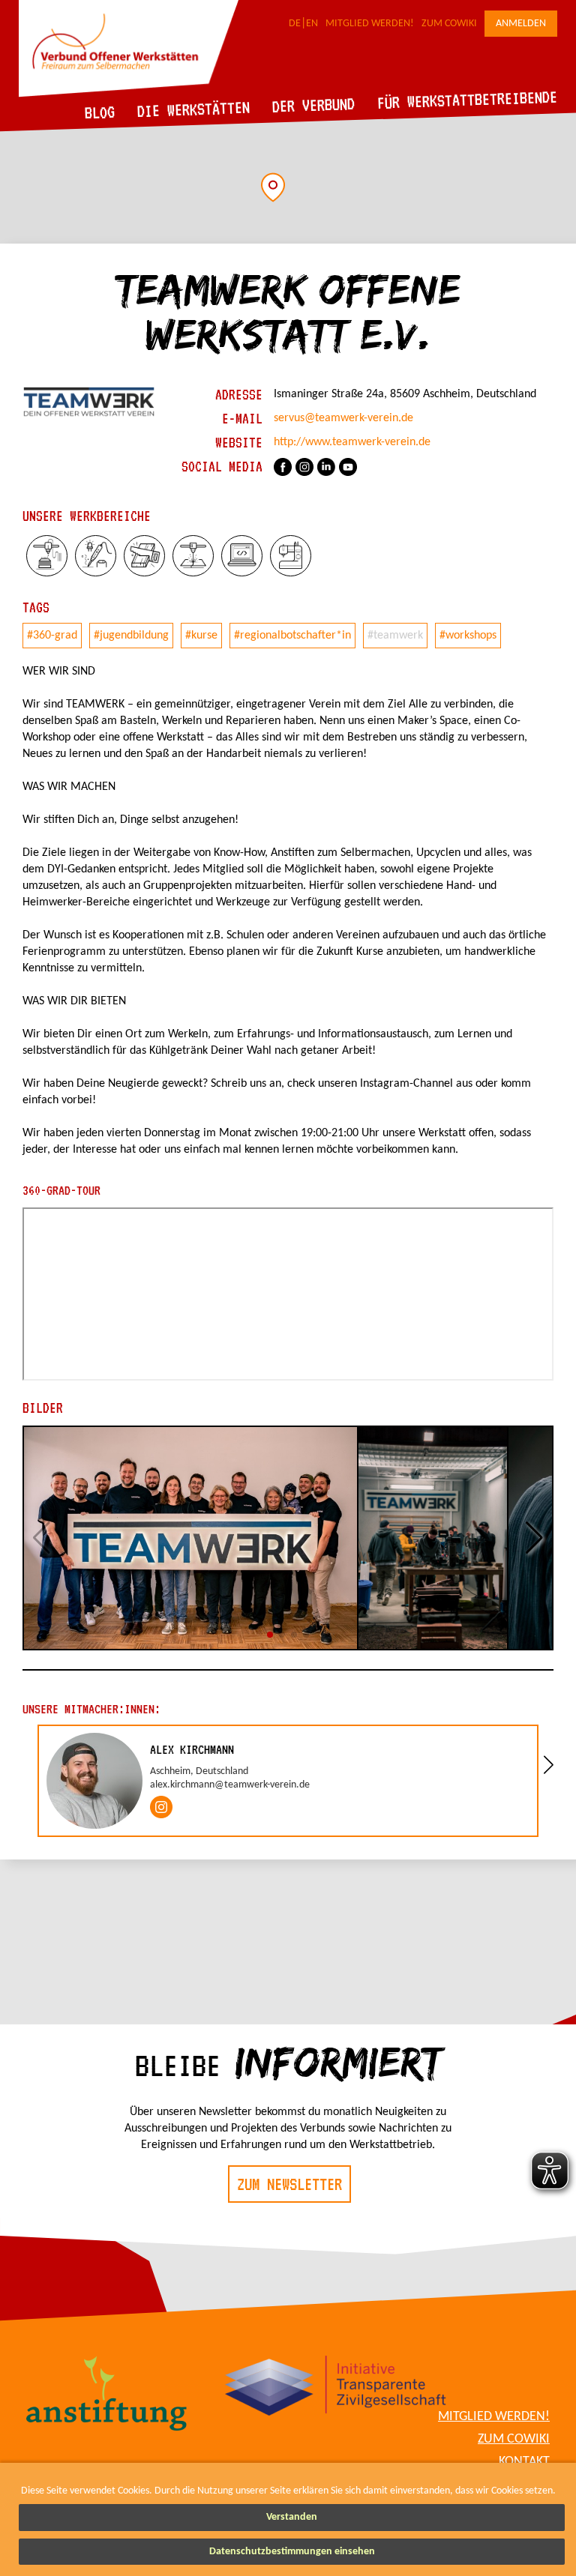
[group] (288, 1781)
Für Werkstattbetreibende (467, 99)
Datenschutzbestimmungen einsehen (292, 2552)
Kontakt (524, 2462)
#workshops (468, 636)
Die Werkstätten (194, 109)
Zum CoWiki (449, 24)
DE (295, 24)
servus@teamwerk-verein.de (343, 418)
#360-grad (52, 636)
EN (312, 24)
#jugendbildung (131, 636)
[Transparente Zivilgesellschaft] (336, 2388)
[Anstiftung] (107, 2396)
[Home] (129, 94)
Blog (100, 112)
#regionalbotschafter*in (292, 636)
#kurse (201, 636)
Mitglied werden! (370, 24)
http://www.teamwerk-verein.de (352, 442)
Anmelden (521, 24)
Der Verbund (314, 105)
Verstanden (292, 2517)
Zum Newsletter (289, 2184)
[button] (273, 187)
